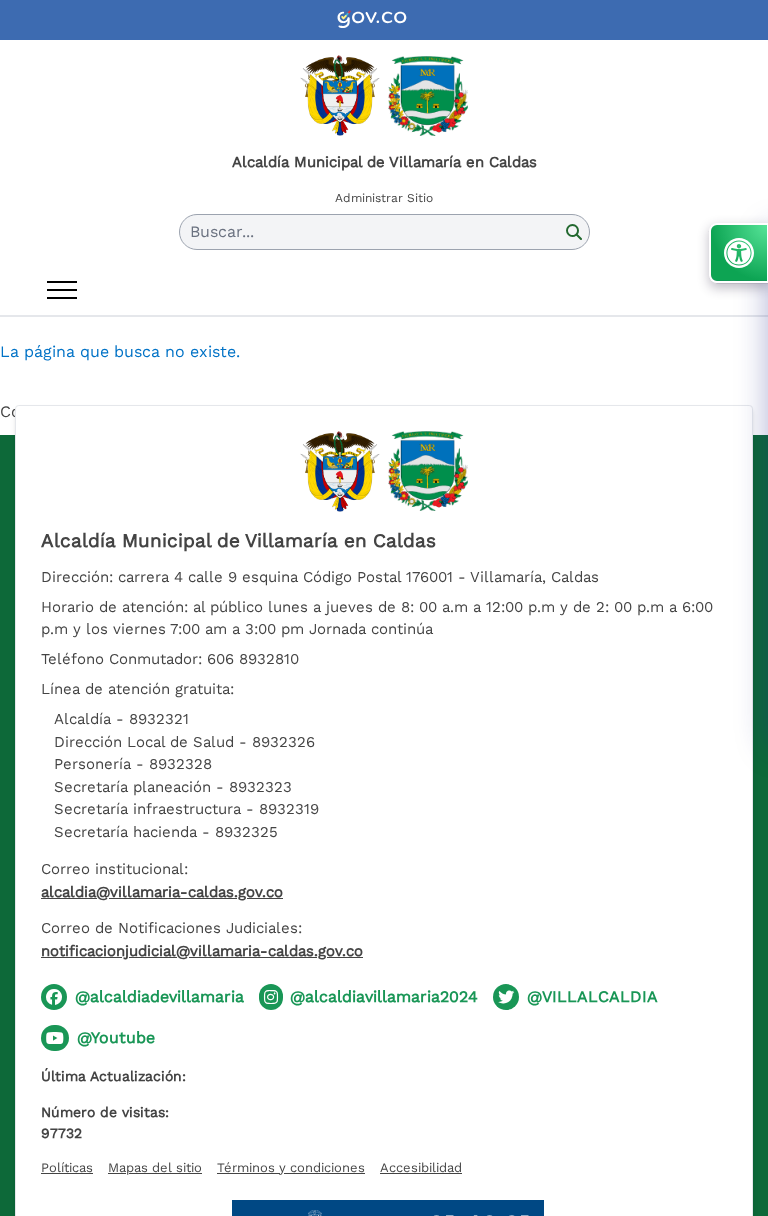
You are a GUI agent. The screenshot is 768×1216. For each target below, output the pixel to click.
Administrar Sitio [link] (384, 198)
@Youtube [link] (116, 1037)
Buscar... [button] (222, 231)
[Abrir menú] (62, 290)
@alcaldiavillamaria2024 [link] (384, 996)
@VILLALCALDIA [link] (592, 996)
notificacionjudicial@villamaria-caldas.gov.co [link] (202, 951)
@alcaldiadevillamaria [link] (159, 996)
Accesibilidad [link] (421, 1167)
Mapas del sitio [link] (155, 1167)
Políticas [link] (67, 1167)
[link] (384, 20)
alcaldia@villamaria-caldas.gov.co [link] (162, 892)
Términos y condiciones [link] (291, 1167)
